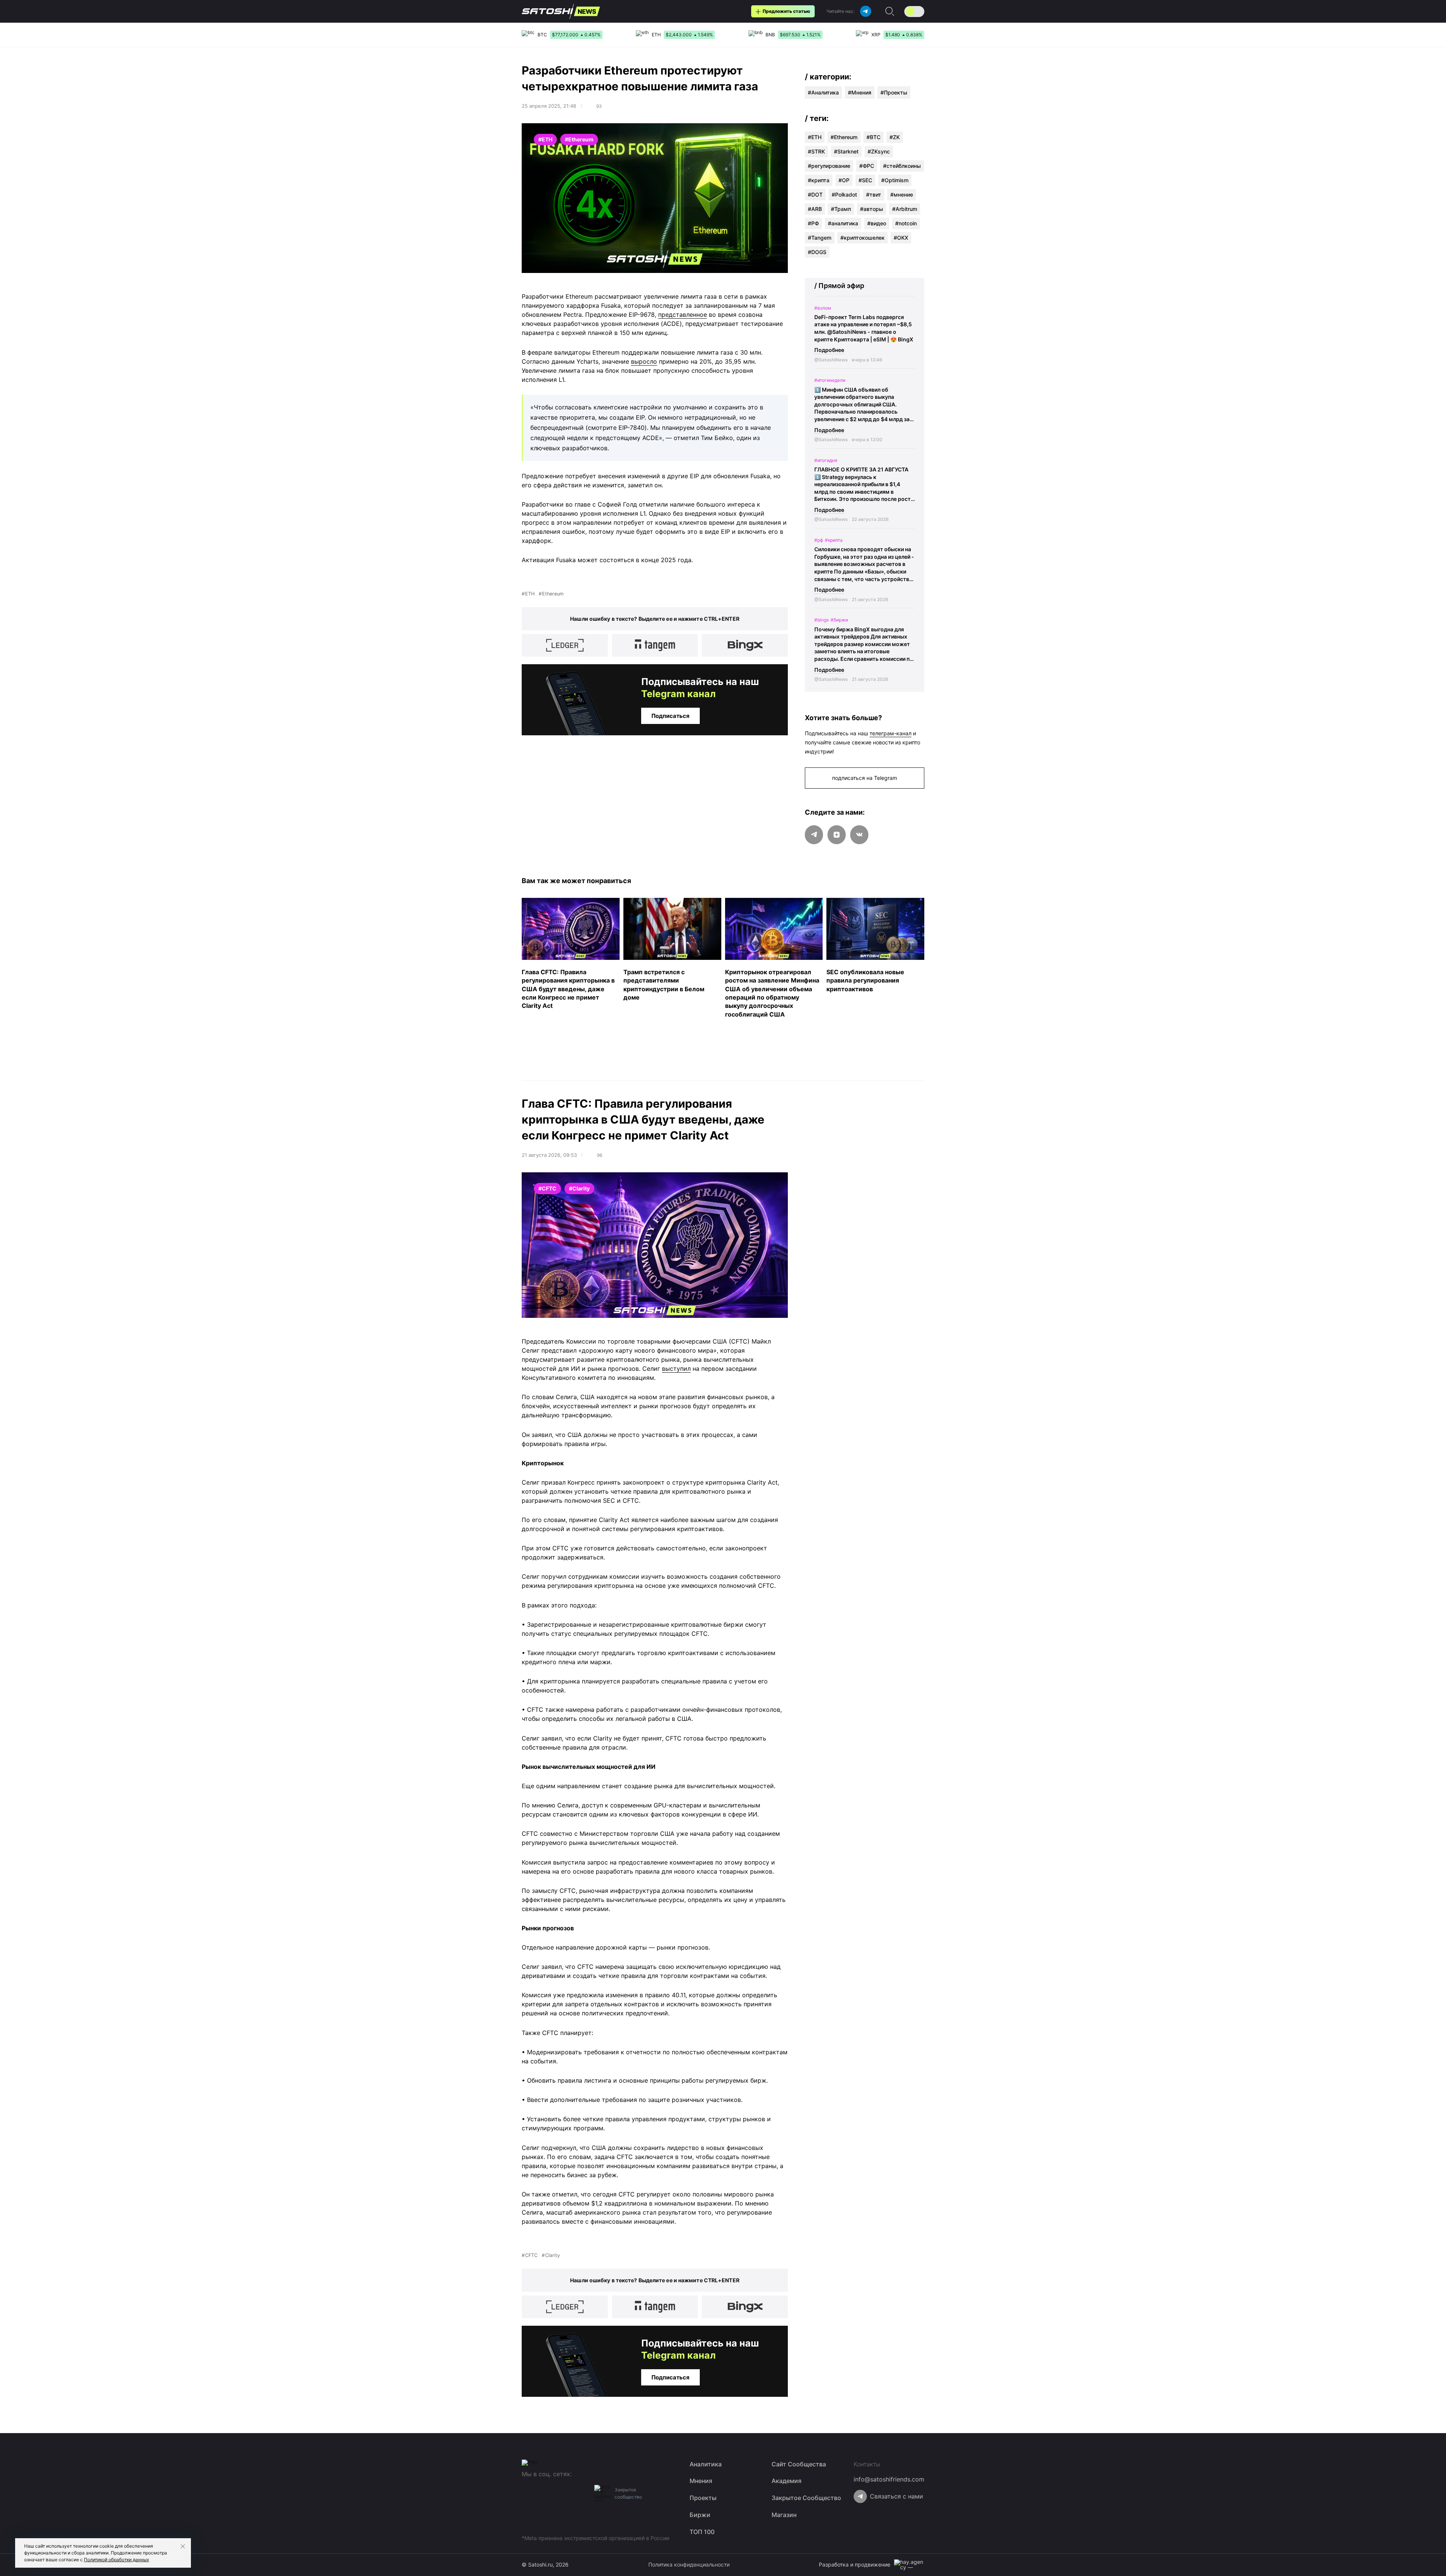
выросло (644, 361)
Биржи (700, 2515)
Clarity (553, 2255)
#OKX (901, 238)
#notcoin (906, 223)
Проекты (896, 92)
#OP (844, 180)
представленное (683, 315)
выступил (676, 1369)
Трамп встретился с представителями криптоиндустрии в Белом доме (664, 984)
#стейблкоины (902, 166)
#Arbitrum (905, 209)
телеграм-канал (890, 733)
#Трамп (841, 209)
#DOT (815, 195)
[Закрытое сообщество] (603, 2493)
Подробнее (829, 350)
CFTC (531, 2255)
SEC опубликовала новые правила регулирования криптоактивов (865, 980)
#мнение (902, 195)
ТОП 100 (702, 2532)
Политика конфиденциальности (689, 2564)
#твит (874, 195)
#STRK (816, 151)
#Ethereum (844, 137)
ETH (530, 594)
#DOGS (817, 252)
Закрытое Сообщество (806, 2498)
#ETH (815, 137)
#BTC (873, 137)
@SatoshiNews (831, 360)
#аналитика (843, 223)
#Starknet (846, 151)
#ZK (895, 137)
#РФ (813, 223)
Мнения (861, 92)
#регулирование (829, 166)
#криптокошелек (862, 238)
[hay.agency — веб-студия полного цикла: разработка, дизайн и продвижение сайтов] (909, 2565)
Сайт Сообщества (799, 2464)
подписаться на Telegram (865, 778)
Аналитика (825, 92)
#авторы (872, 209)
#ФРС (867, 166)
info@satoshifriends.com (889, 2479)
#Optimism (895, 180)
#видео (877, 223)
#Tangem (820, 238)
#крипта (819, 180)
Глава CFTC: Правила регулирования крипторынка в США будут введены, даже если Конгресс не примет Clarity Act (568, 989)
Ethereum (553, 594)
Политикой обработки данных (116, 2560)
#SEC (865, 180)
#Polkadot (844, 195)
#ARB (815, 209)
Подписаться (670, 716)
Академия (787, 2481)
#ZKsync (879, 151)
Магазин (784, 2515)
